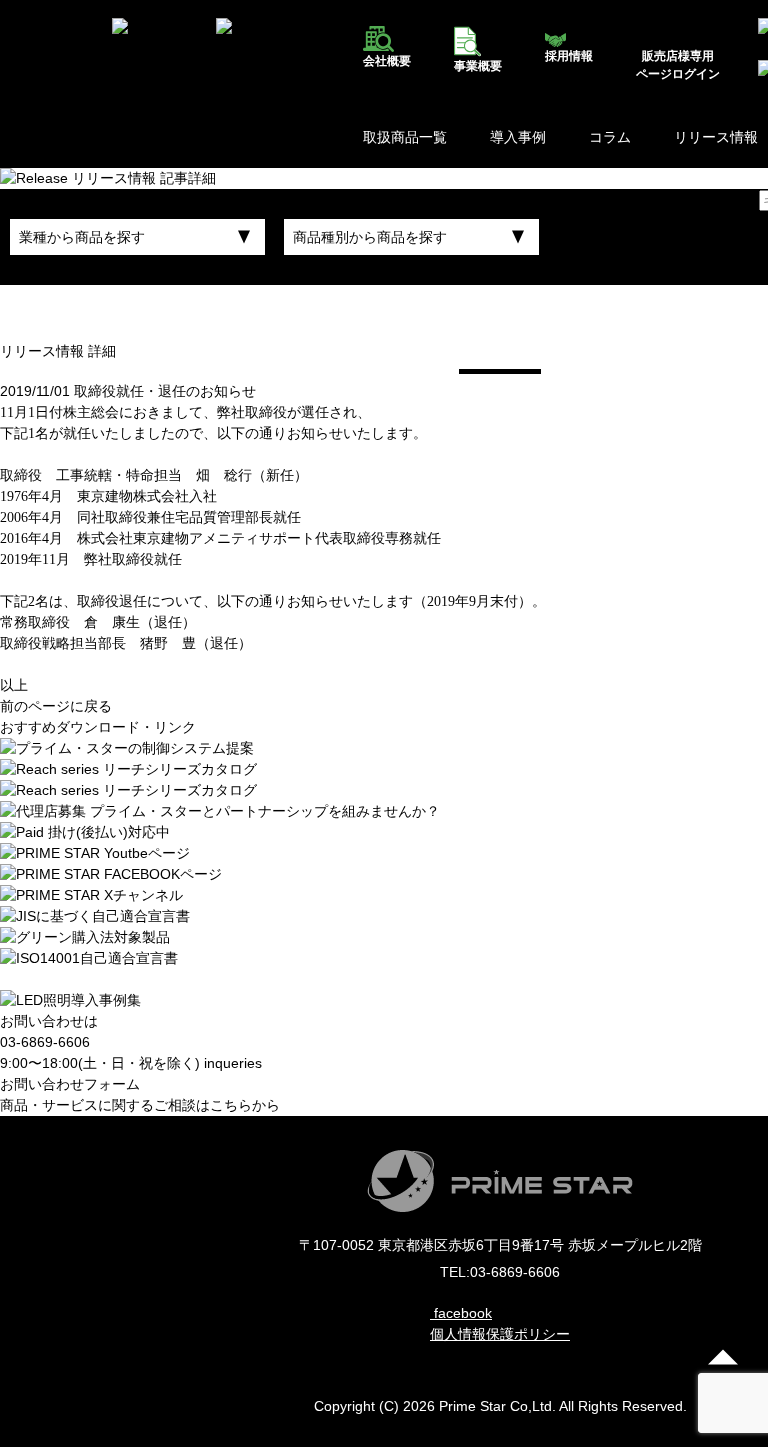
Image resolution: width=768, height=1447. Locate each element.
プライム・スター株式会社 (44, 49)
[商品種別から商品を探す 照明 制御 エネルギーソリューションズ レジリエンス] (411, 237)
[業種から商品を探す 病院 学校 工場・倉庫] (137, 237)
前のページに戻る (56, 706)
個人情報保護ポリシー (500, 1334)
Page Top (723, 1357)
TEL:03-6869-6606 (500, 1272)
